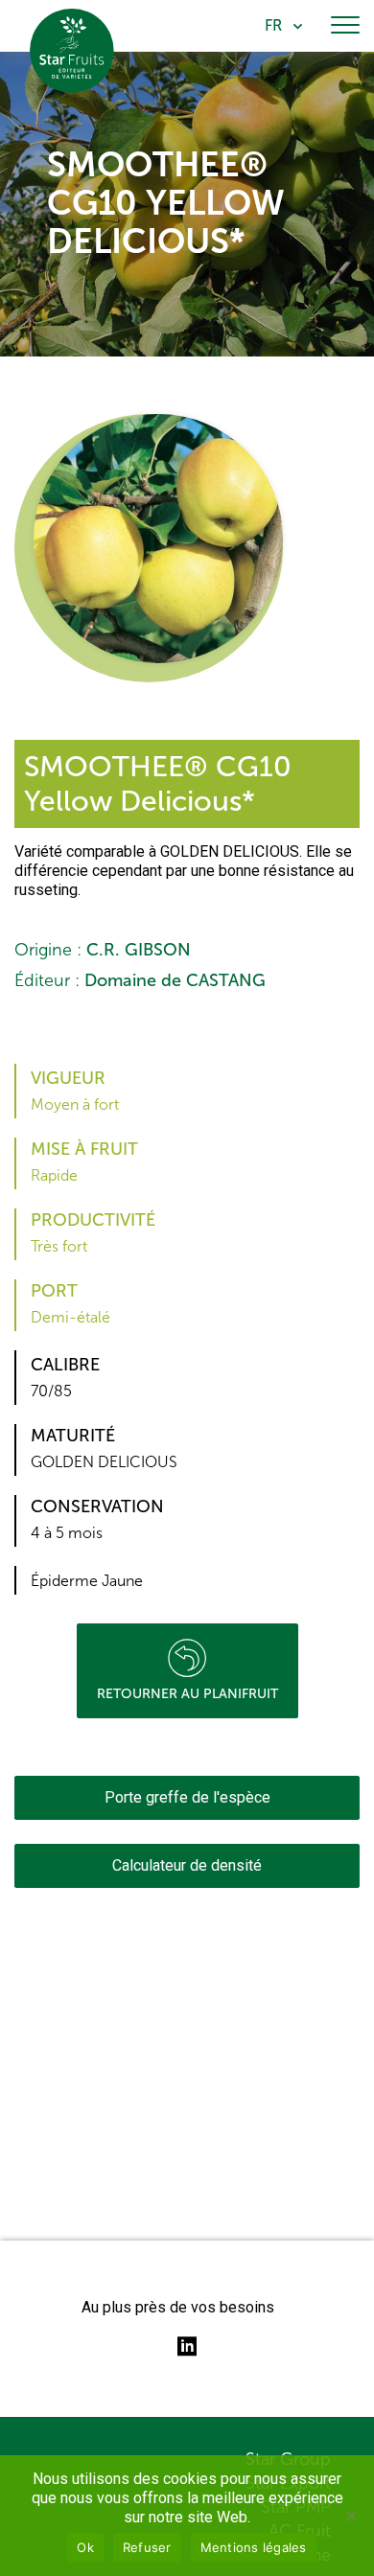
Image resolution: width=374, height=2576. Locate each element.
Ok (85, 2547)
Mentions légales (254, 2547)
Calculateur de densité (187, 1865)
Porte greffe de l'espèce (187, 1797)
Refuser (147, 2547)
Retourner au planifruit (187, 1694)
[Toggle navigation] (345, 26)
